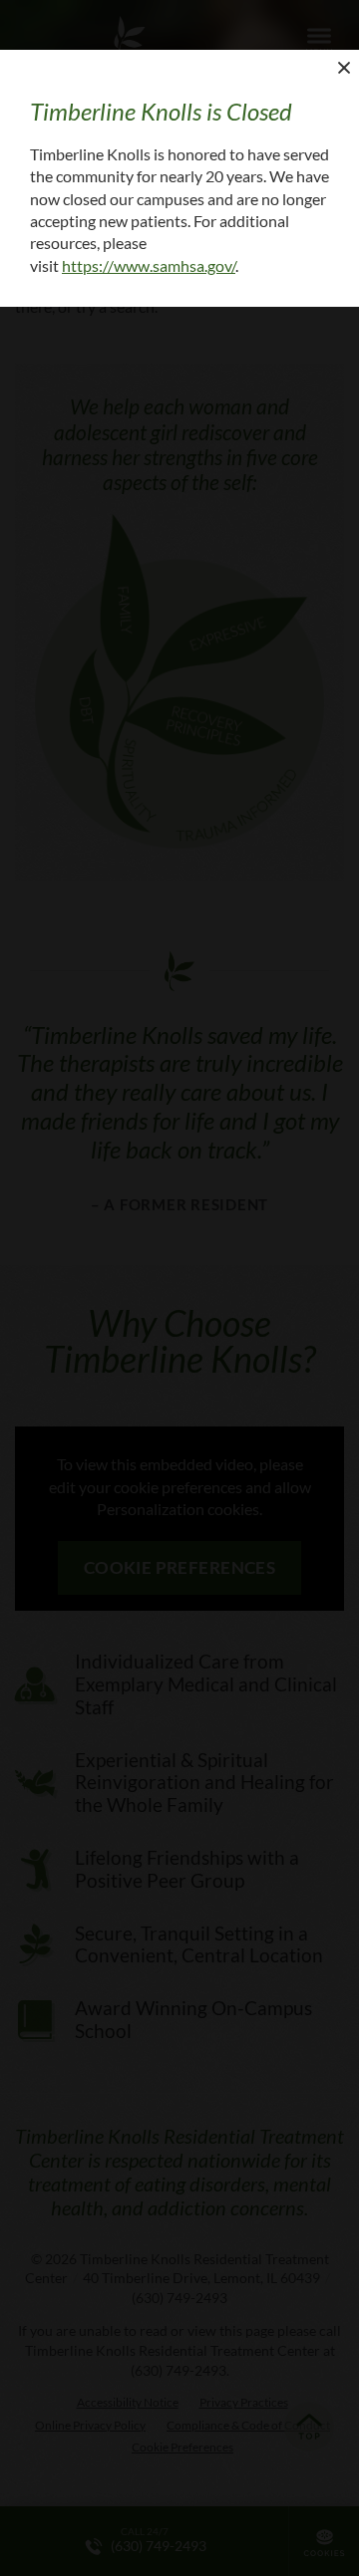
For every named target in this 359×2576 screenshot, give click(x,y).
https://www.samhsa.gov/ (149, 265)
